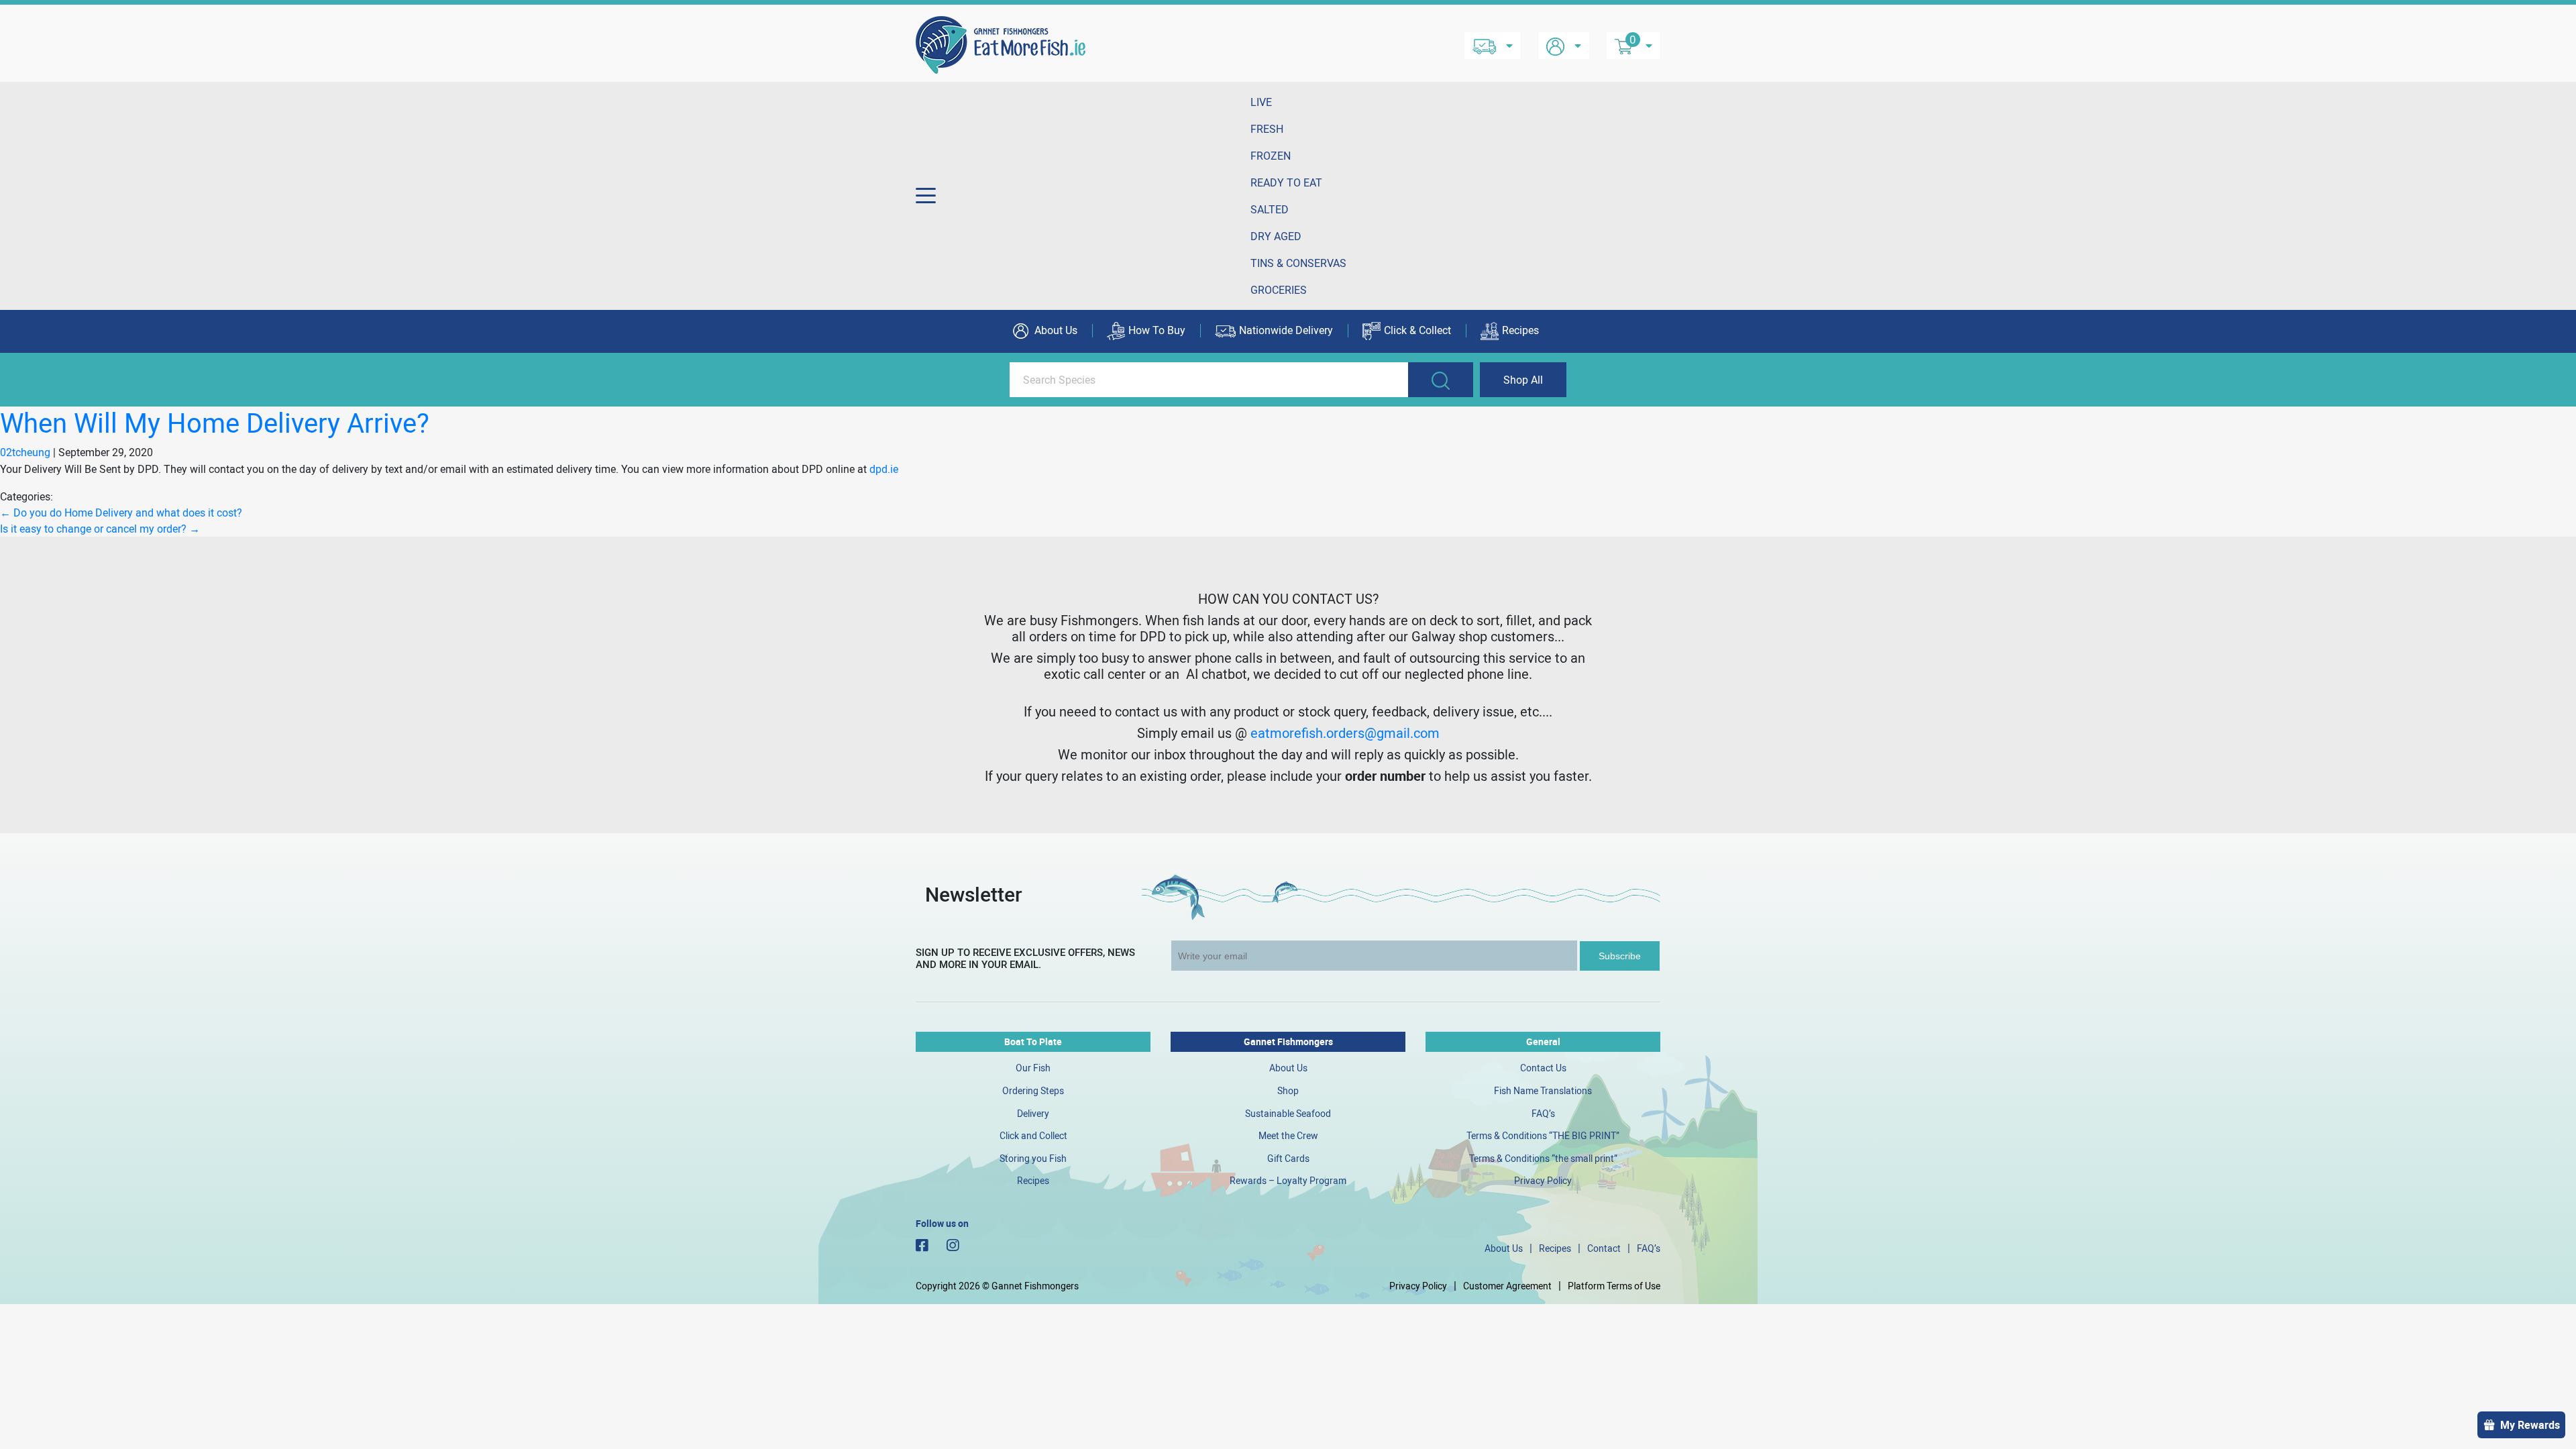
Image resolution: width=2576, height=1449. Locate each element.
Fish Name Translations (1543, 1090)
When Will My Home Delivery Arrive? (215, 423)
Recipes (1520, 330)
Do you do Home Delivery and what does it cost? (121, 513)
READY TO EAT (1286, 182)
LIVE (1261, 102)
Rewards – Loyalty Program (1288, 1180)
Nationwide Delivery (1286, 330)
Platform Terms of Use (1614, 1286)
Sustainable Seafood (1288, 1113)
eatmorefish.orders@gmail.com (1345, 733)
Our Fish (1033, 1068)
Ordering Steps (1033, 1090)
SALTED (1270, 209)
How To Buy (1157, 330)
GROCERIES (1279, 290)
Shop (1288, 1090)
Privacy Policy (1543, 1180)
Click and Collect (1033, 1135)
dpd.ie (884, 469)
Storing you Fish (1033, 1158)
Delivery (1033, 1113)
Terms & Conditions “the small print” (1543, 1158)
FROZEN (1271, 156)
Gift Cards (1288, 1158)
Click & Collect (1417, 330)
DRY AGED (1276, 236)
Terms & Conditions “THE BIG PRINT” (1543, 1135)
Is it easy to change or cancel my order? (100, 529)
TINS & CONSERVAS (1298, 263)
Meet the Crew (1288, 1135)
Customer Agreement (1507, 1286)
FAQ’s (1543, 1113)
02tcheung (25, 452)
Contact (1604, 1248)
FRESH (1267, 129)
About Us (1055, 330)
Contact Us (1543, 1068)
